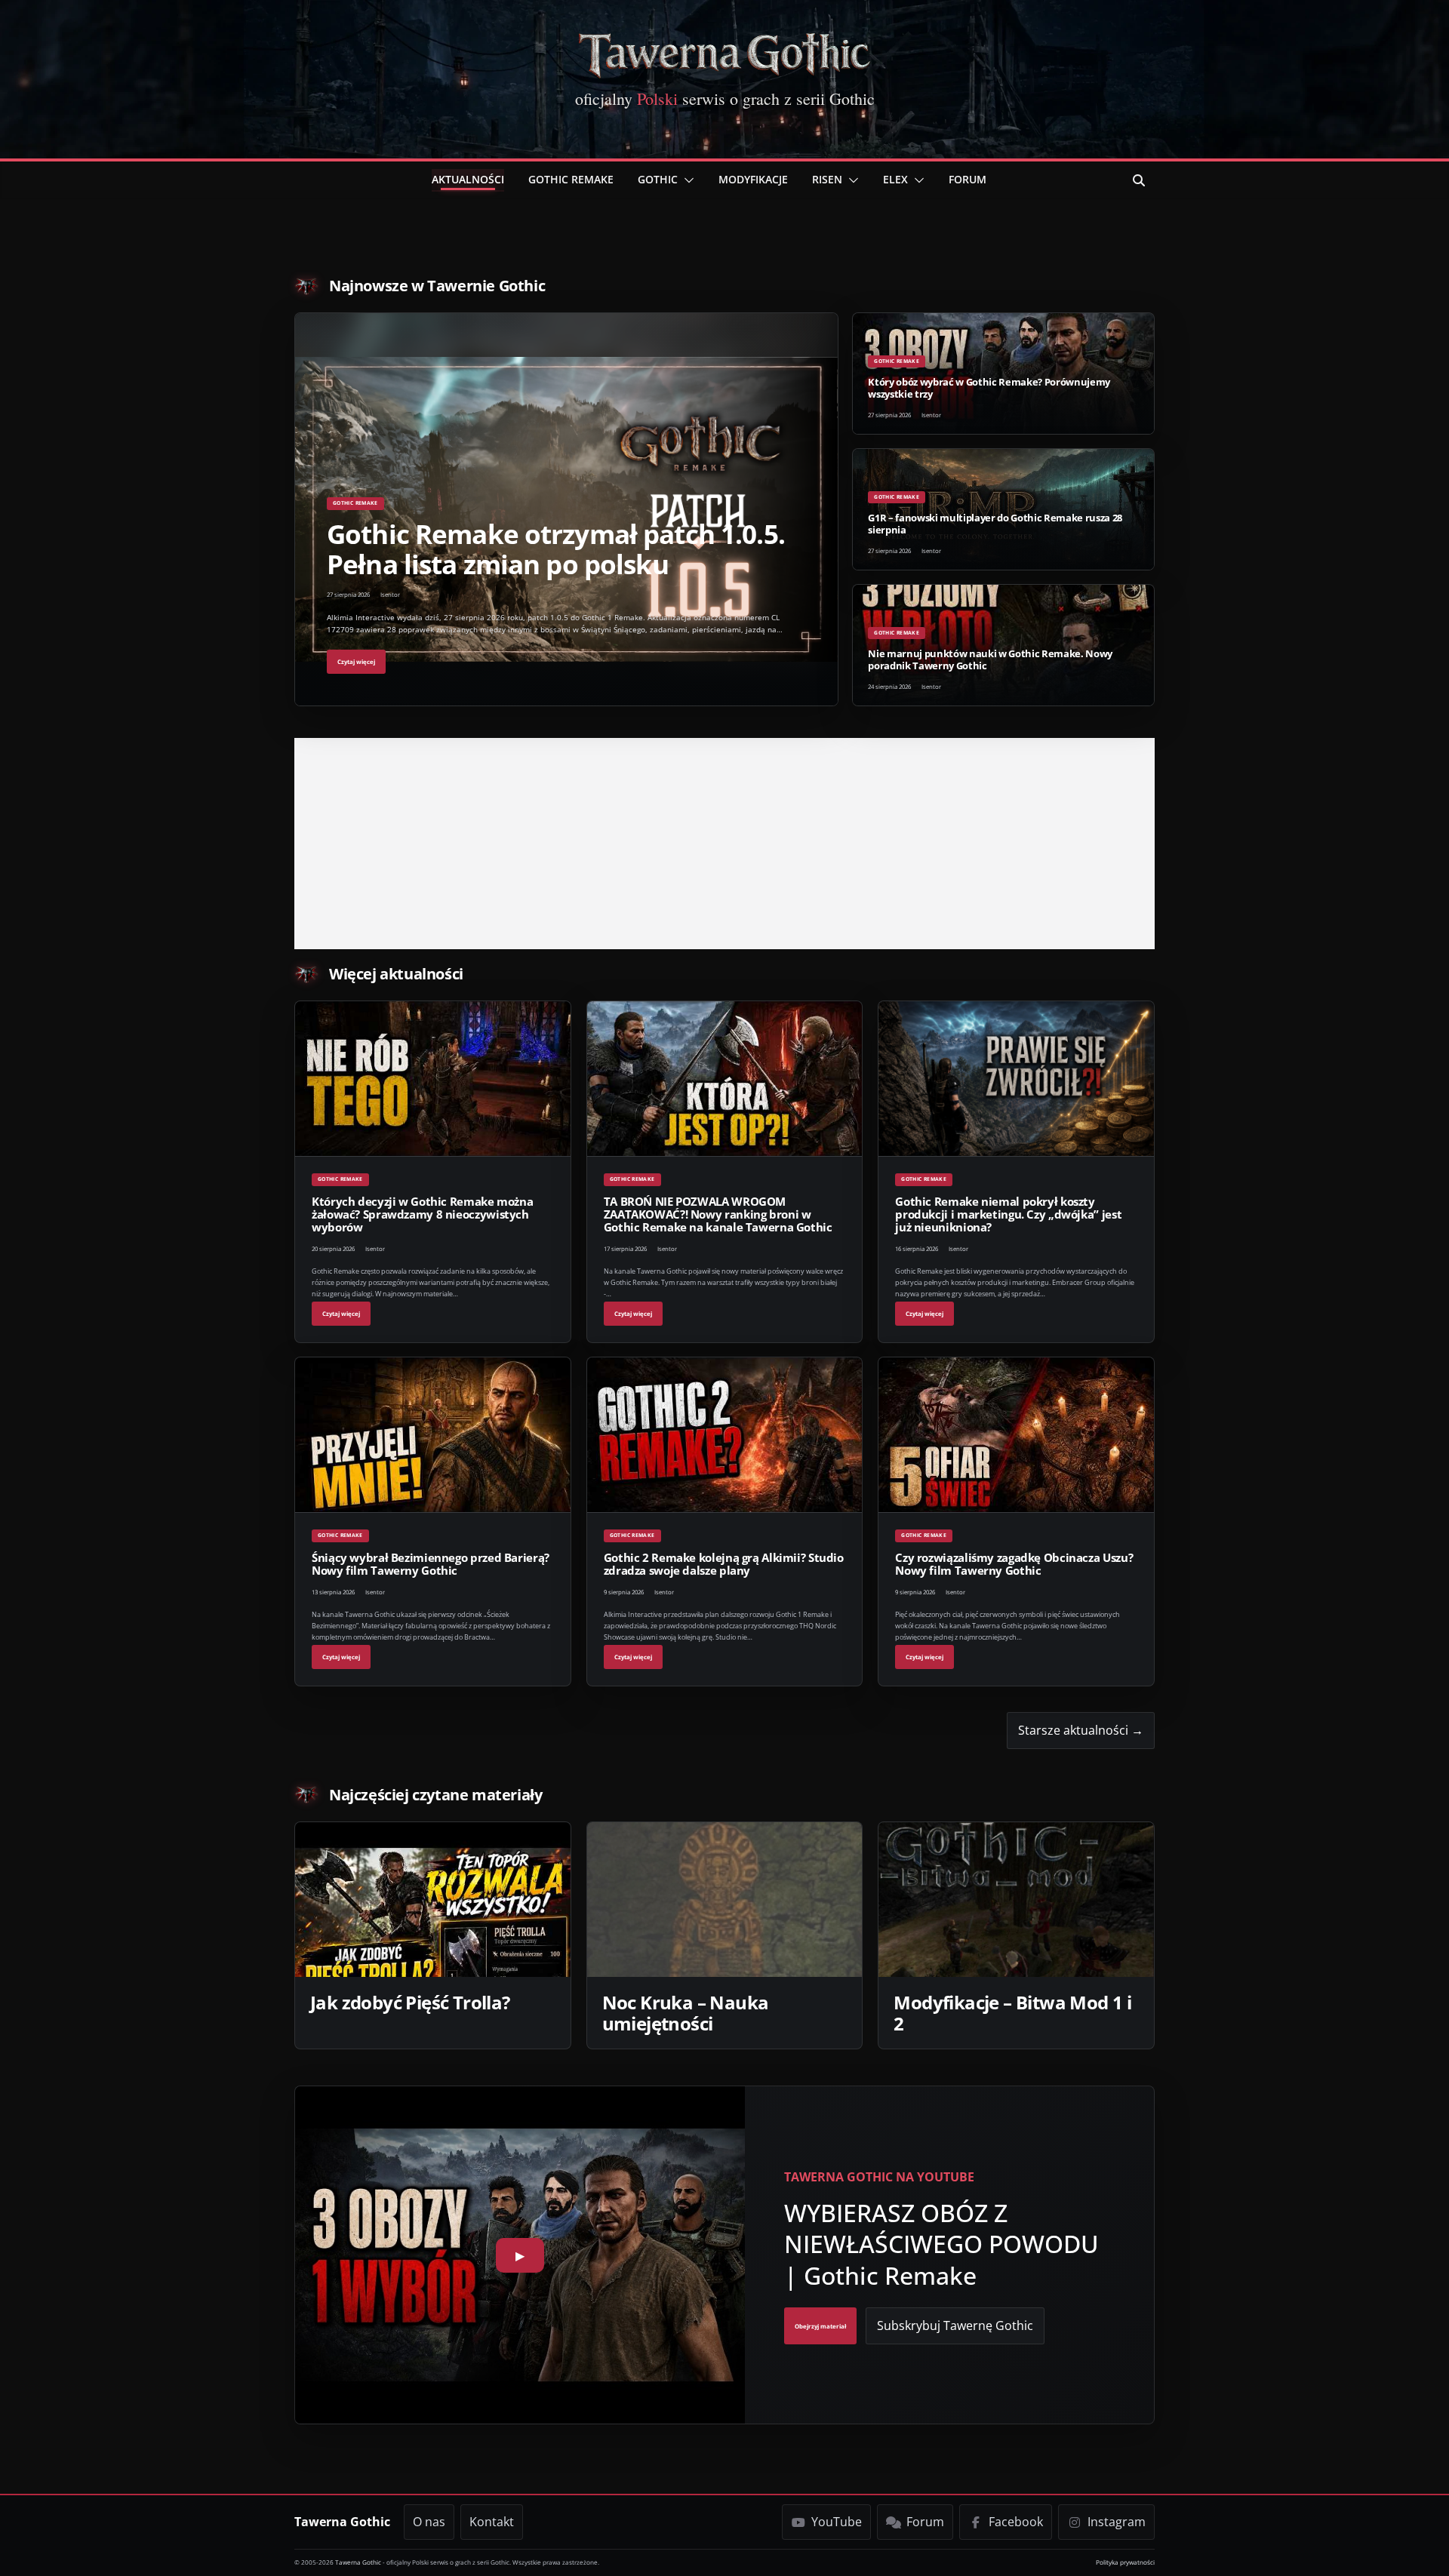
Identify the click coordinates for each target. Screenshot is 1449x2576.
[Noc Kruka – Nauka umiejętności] (725, 1900)
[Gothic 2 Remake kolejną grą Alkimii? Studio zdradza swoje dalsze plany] (725, 1435)
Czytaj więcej (356, 662)
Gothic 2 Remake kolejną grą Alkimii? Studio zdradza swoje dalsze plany (724, 1564)
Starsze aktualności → (1081, 1730)
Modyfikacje (753, 179)
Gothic (658, 179)
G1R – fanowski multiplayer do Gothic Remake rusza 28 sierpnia (995, 523)
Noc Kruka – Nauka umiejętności (686, 2013)
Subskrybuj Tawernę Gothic (955, 2325)
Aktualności (468, 179)
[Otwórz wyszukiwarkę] (1139, 180)
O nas (429, 2522)
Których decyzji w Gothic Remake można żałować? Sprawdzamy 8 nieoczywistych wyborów (422, 1214)
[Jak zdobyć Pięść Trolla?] (433, 1900)
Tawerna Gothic (342, 2522)
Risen (827, 179)
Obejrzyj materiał (820, 2326)
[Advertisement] (724, 844)
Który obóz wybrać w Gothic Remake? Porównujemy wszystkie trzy (989, 387)
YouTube (837, 2522)
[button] (686, 180)
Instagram (1117, 2522)
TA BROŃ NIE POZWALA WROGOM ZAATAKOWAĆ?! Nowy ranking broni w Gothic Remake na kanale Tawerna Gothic (718, 1214)
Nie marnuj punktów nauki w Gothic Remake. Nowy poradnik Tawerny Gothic (990, 659)
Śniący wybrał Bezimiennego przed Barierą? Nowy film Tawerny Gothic (431, 1564)
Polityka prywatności (1125, 2562)
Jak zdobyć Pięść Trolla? (410, 2002)
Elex (895, 179)
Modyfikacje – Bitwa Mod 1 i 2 (1012, 2013)
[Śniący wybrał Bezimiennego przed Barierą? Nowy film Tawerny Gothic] (433, 1435)
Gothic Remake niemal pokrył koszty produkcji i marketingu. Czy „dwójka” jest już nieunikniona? (1008, 1214)
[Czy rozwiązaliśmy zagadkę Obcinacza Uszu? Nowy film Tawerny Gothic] (1016, 1435)
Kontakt (492, 2522)
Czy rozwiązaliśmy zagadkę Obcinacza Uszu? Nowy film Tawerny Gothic (1014, 1564)
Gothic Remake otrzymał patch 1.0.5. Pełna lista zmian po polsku (556, 549)
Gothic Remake (571, 179)
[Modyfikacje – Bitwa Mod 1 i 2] (1016, 1900)
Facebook (1016, 2522)
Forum (968, 179)
